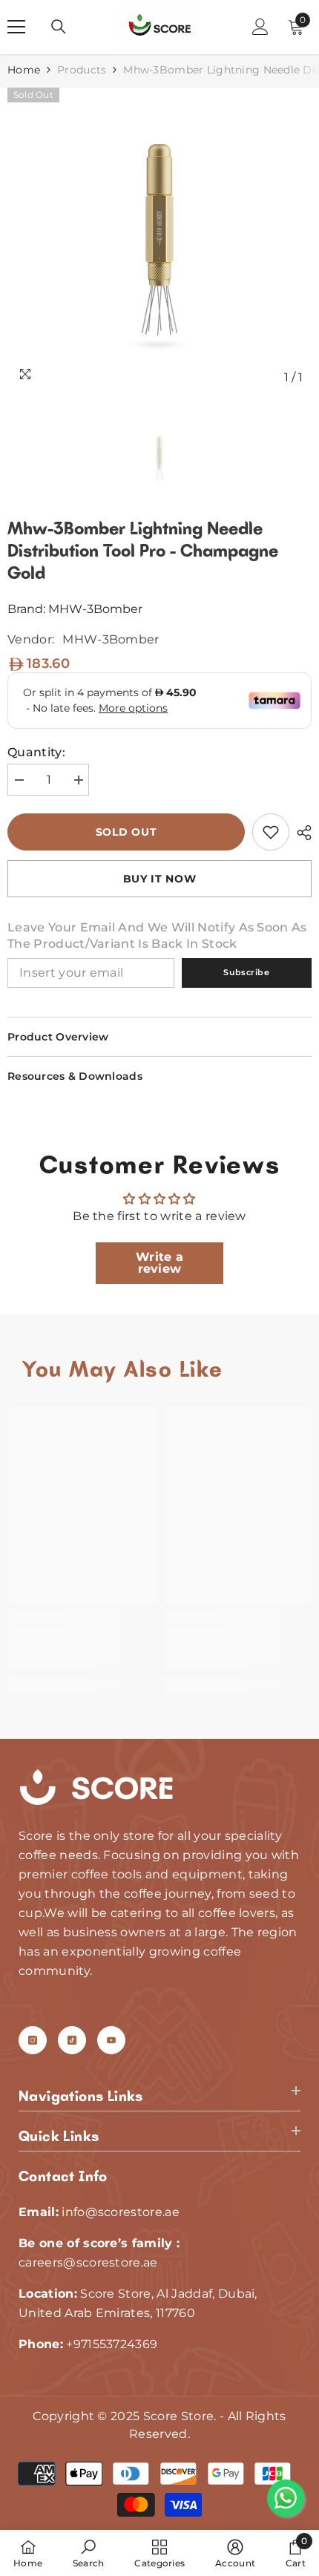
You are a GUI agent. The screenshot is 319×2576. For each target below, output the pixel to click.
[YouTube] (111, 2040)
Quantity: (36, 752)
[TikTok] (72, 2040)
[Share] (300, 833)
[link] (271, 832)
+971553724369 (112, 2344)
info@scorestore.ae (121, 2212)
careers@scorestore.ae (88, 2262)
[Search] (59, 27)
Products (82, 70)
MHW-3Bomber (95, 609)
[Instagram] (33, 2040)
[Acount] (260, 27)
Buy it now (160, 879)
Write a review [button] (159, 1263)
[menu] (16, 27)
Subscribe (246, 972)
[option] (159, 240)
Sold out (126, 832)
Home (24, 70)
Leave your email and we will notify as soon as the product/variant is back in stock (157, 935)
